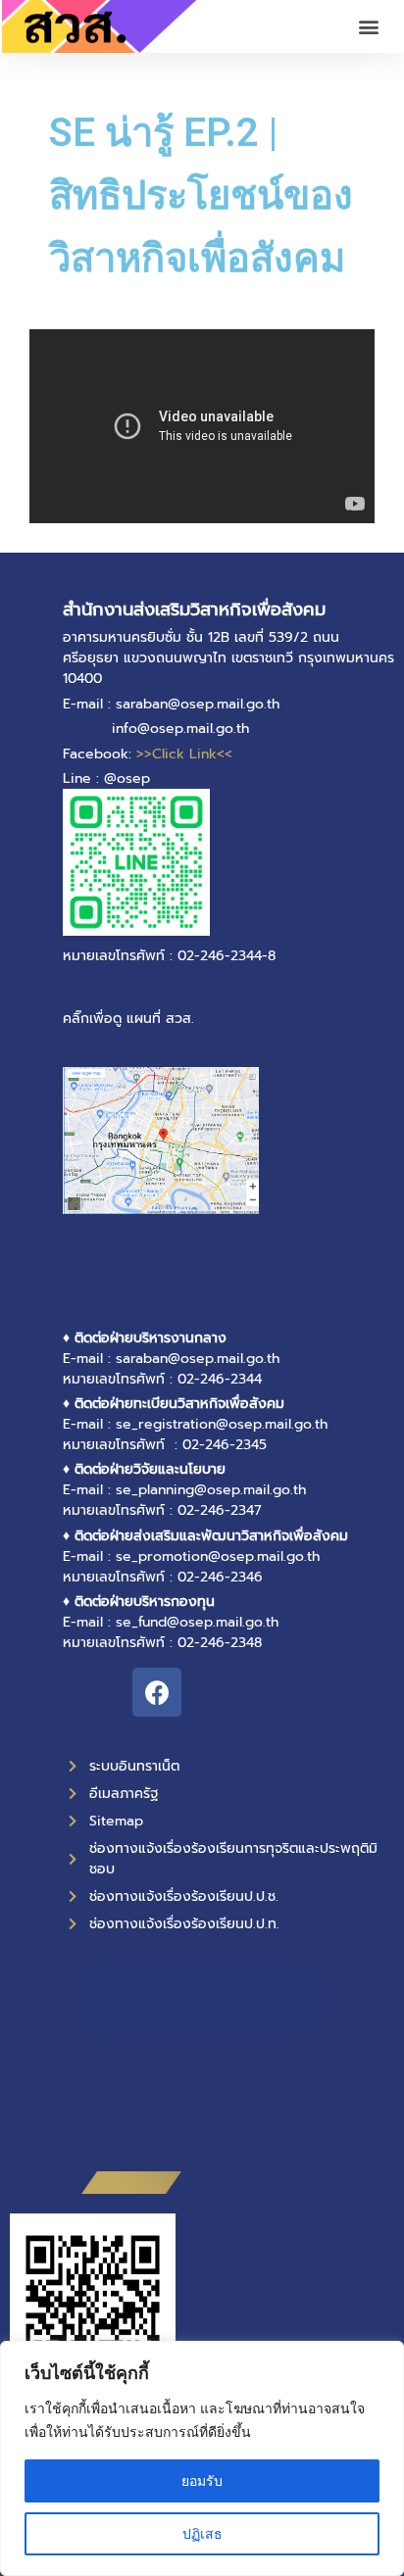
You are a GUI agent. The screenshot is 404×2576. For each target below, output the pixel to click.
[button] (368, 27)
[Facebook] (157, 1692)
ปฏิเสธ (202, 2533)
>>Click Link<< (184, 754)
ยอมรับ (202, 2480)
